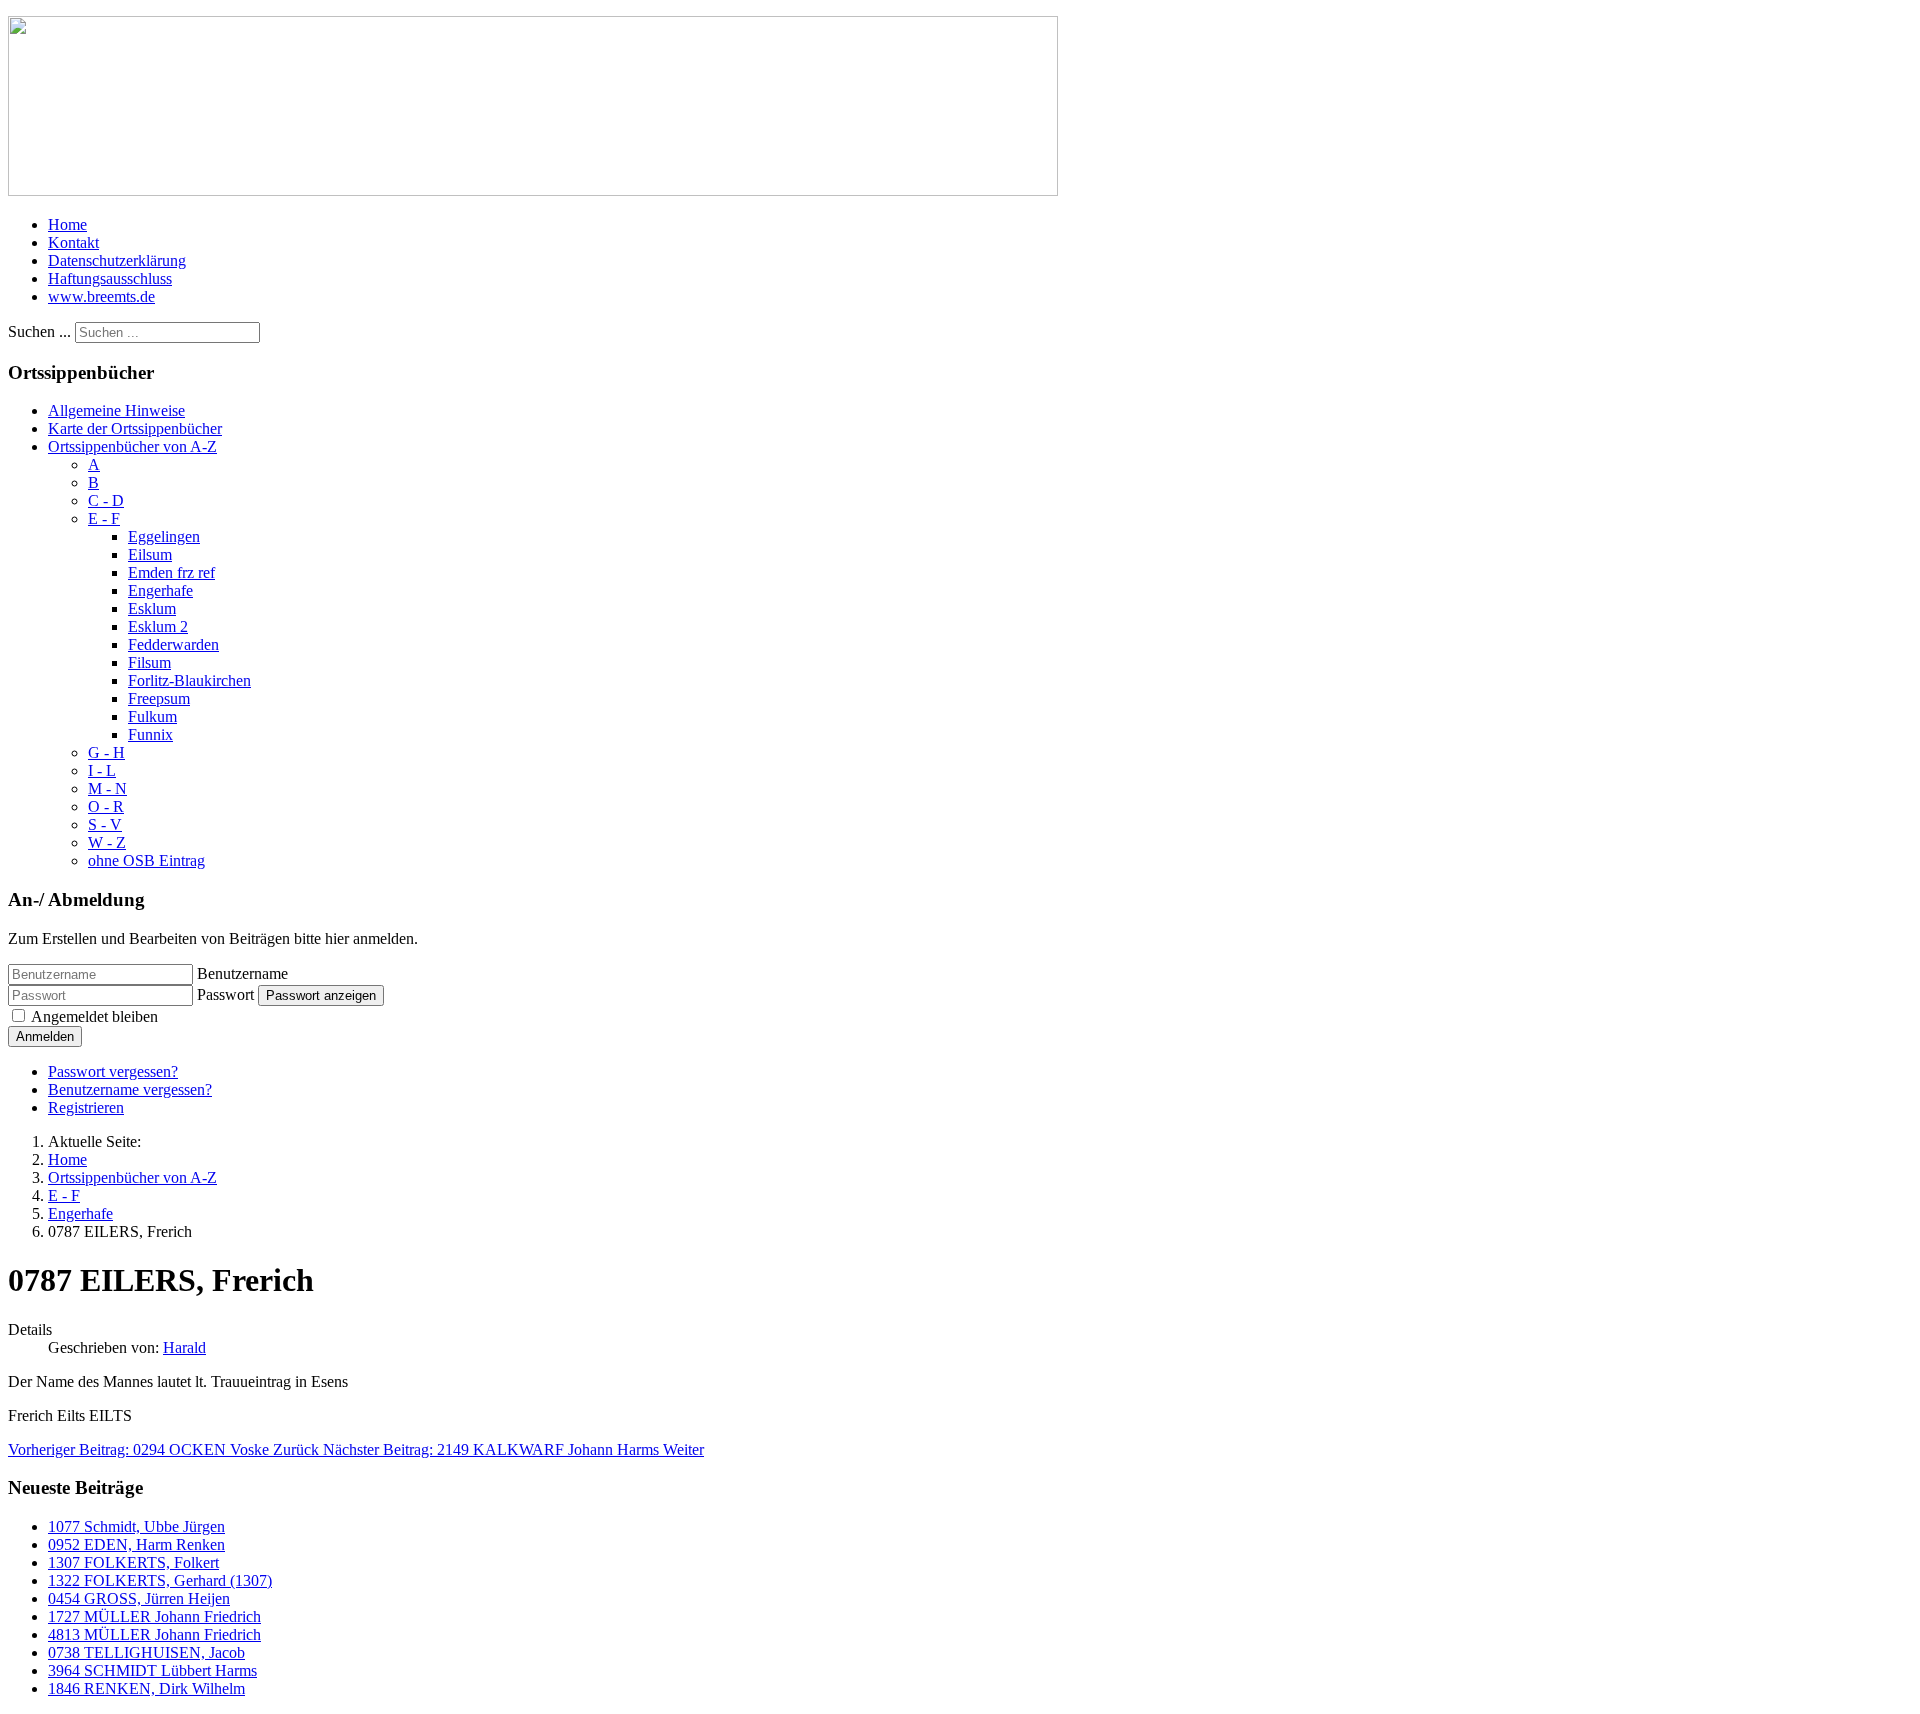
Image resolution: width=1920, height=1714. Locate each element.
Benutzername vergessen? (130, 1089)
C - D (106, 500)
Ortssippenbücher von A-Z (132, 446)
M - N (107, 788)
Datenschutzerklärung (117, 260)
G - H (106, 752)
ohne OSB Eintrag (146, 860)
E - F (104, 518)
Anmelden (45, 1036)
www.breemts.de (101, 296)
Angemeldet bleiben (94, 1016)
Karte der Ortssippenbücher (135, 428)
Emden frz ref (171, 572)
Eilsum (150, 554)
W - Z (107, 842)
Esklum (152, 608)
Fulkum (152, 716)
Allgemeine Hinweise (116, 410)
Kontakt (73, 242)
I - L (102, 770)
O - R (106, 806)
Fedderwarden (173, 644)
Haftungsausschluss (110, 278)
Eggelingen (164, 536)
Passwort (225, 994)
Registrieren (86, 1107)
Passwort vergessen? (113, 1071)
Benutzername (242, 973)
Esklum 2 (158, 626)
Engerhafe (160, 590)
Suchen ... (39, 331)
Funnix (150, 734)
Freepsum (159, 698)
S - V (105, 824)
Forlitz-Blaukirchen (189, 680)
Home (67, 224)
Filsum (149, 662)
